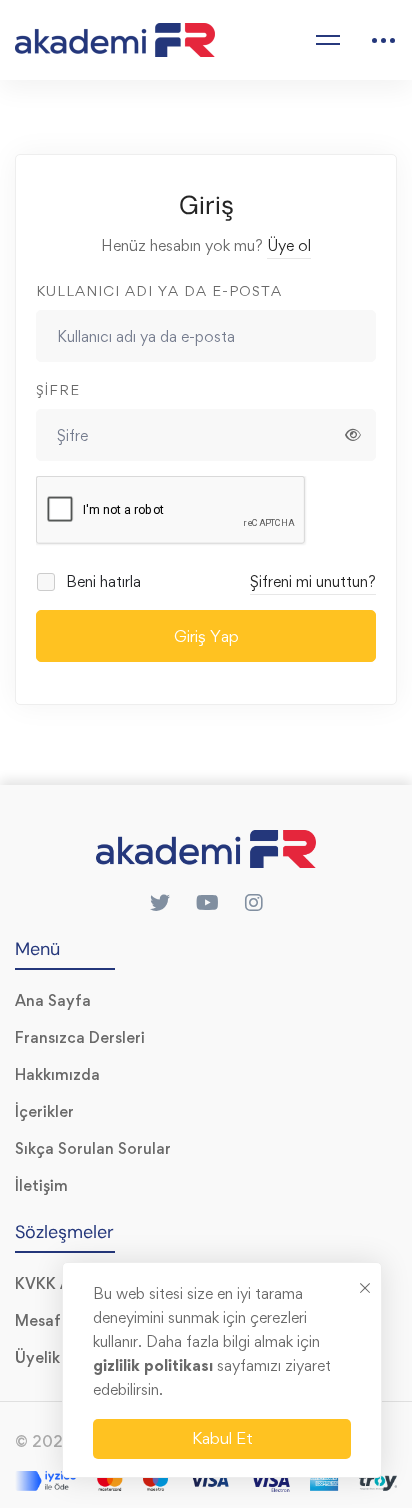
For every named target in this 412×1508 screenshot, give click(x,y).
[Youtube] (207, 903)
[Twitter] (160, 903)
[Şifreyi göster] (353, 435)
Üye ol (289, 245)
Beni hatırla (101, 581)
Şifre (58, 389)
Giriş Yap (206, 636)
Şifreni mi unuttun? (313, 581)
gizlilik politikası (155, 1365)
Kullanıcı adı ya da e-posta (159, 290)
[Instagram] (254, 903)
